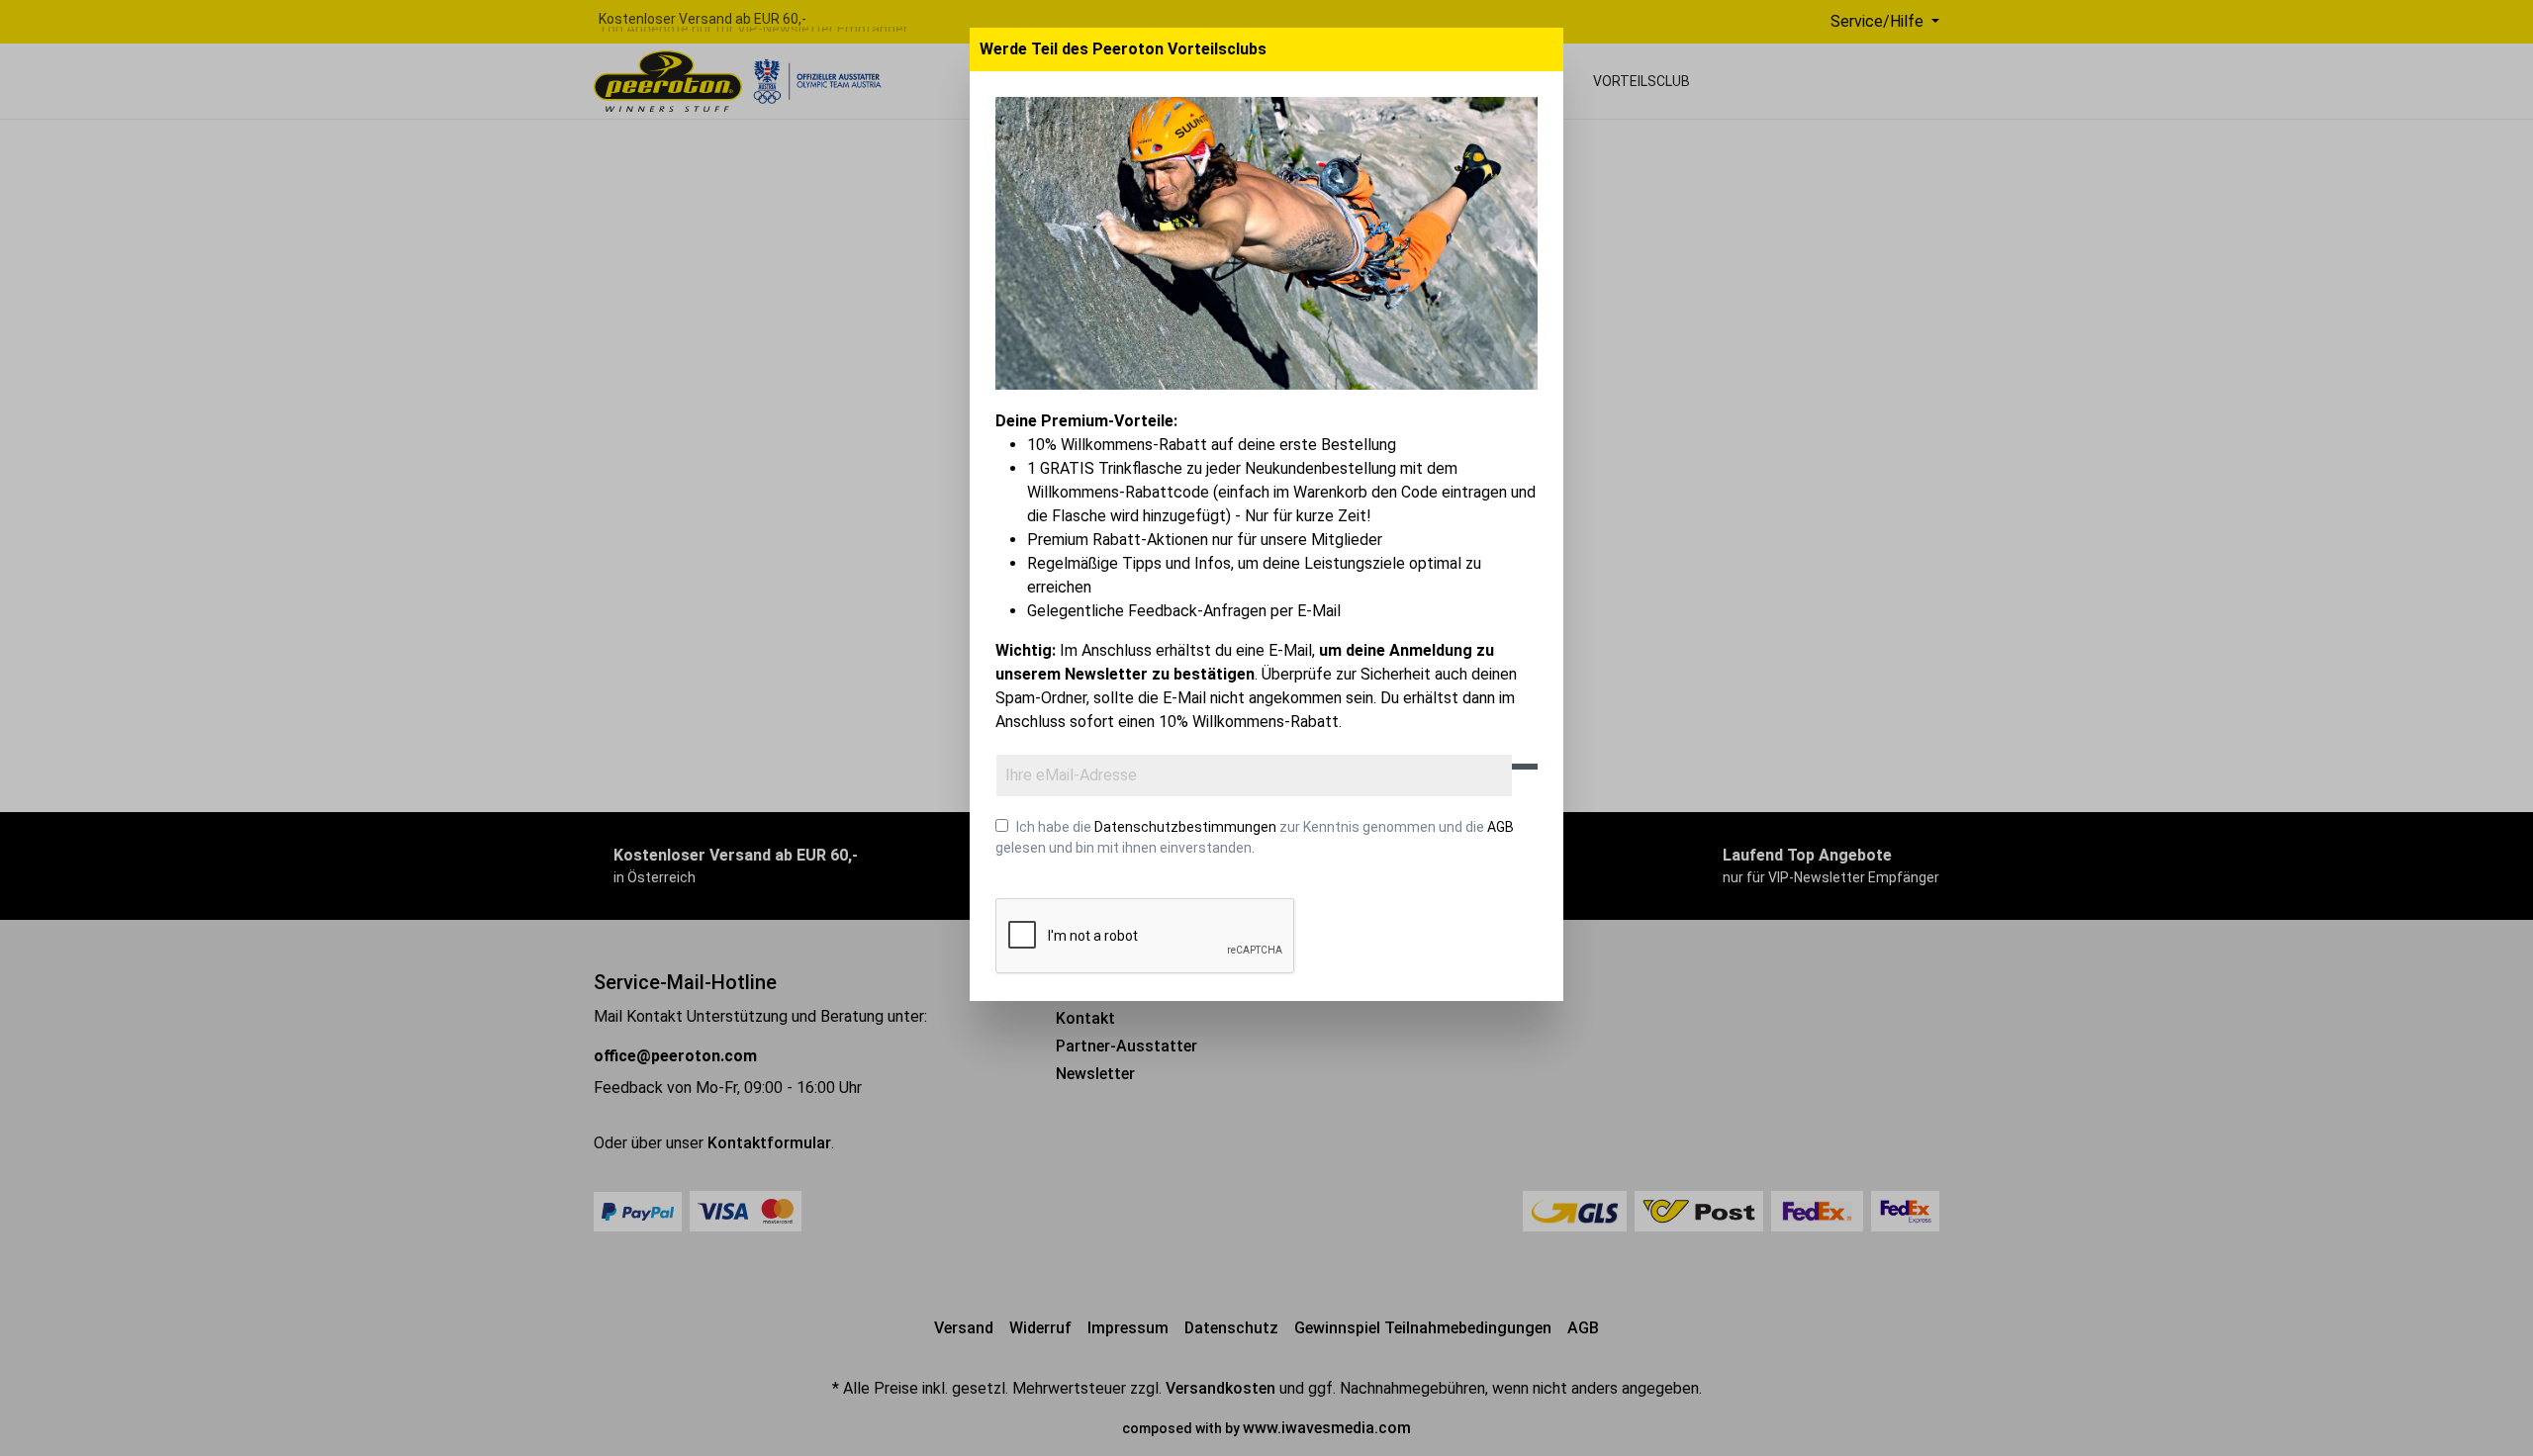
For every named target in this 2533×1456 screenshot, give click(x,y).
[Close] (1546, 49)
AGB (1501, 827)
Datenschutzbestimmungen (1185, 827)
